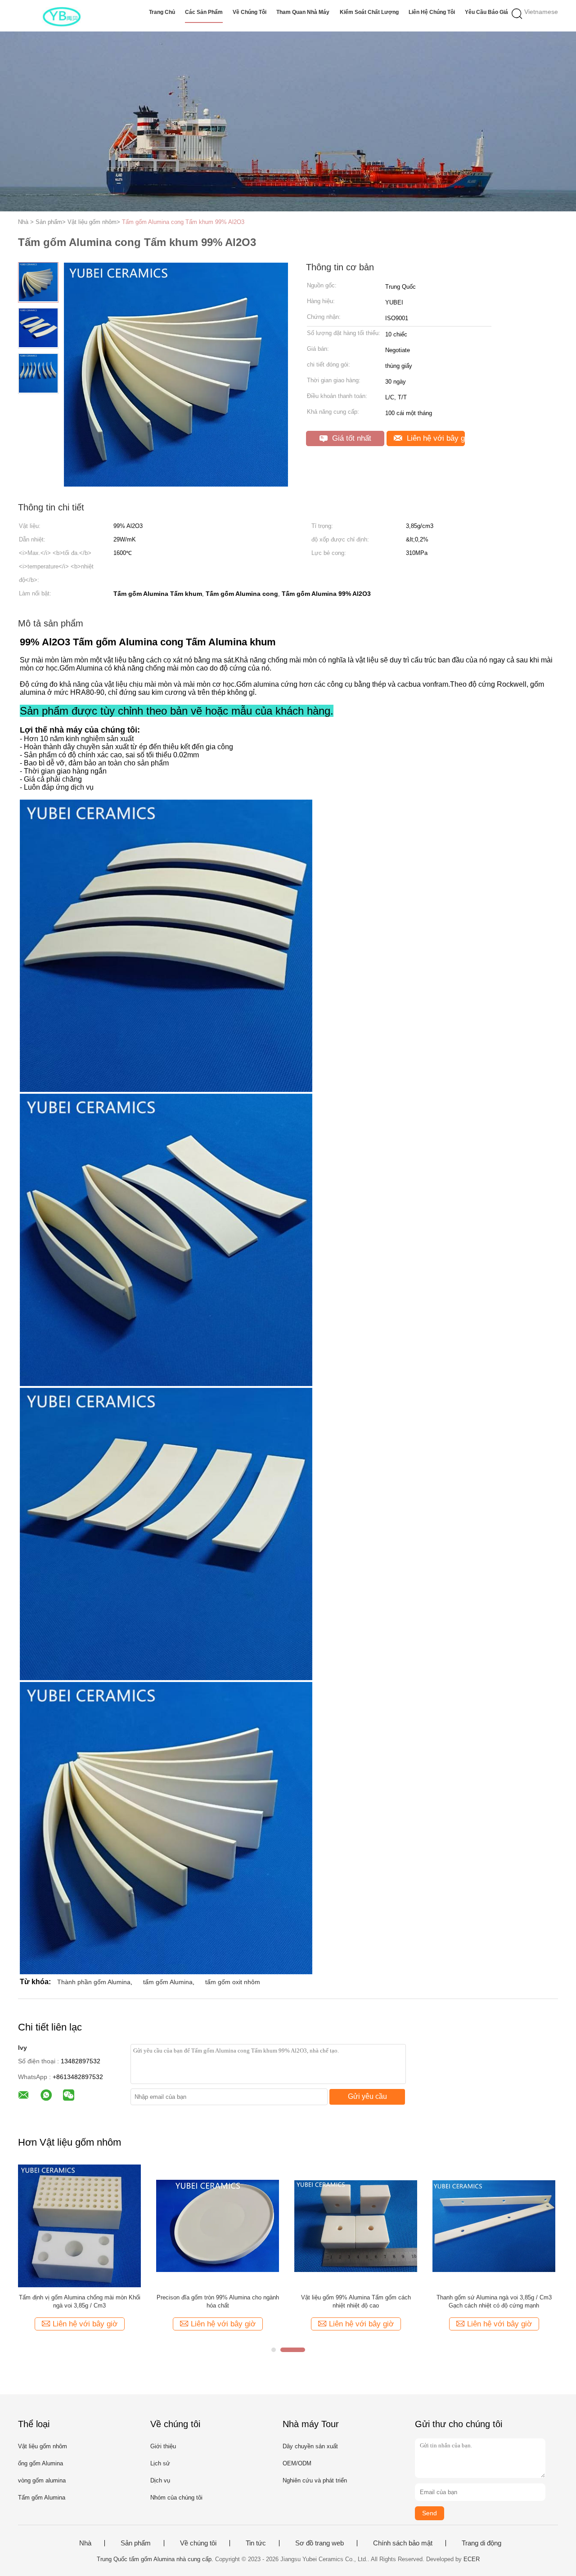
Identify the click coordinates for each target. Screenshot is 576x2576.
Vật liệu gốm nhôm (43, 2446)
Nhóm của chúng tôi (176, 2498)
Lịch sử (160, 2463)
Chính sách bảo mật (403, 2543)
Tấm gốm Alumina (42, 2498)
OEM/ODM (297, 2463)
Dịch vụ (160, 2480)
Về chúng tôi (250, 12)
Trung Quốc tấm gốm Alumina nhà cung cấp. (156, 2559)
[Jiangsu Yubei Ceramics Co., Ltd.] (62, 16)
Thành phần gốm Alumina (94, 1982)
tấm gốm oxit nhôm (233, 1982)
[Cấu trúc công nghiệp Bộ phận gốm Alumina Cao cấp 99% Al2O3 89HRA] (79, 2225)
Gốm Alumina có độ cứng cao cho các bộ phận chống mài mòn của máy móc (356, 2301)
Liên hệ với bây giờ (435, 438)
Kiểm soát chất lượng (369, 12)
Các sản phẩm (204, 12)
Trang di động (481, 2543)
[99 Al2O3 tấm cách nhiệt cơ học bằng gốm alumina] (494, 2225)
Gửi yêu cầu (367, 2096)
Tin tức (256, 2543)
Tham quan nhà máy (303, 12)
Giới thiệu (163, 2446)
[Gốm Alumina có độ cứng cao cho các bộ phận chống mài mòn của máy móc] (356, 2225)
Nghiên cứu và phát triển (315, 2480)
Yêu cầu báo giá (486, 12)
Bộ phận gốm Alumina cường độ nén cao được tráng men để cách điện (218, 2301)
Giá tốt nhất (351, 438)
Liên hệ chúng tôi (432, 12)
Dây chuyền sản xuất (310, 2446)
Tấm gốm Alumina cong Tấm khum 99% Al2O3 (183, 222)
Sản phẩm (136, 2543)
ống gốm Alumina (40, 2463)
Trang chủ (162, 12)
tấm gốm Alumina (168, 1982)
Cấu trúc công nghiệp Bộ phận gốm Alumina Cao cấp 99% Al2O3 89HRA (80, 2301)
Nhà (85, 2543)
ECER (472, 2559)
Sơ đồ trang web (319, 2543)
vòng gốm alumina (42, 2480)
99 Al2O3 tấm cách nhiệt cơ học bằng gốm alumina (494, 2301)
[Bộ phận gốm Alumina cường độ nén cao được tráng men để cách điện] (218, 2225)
